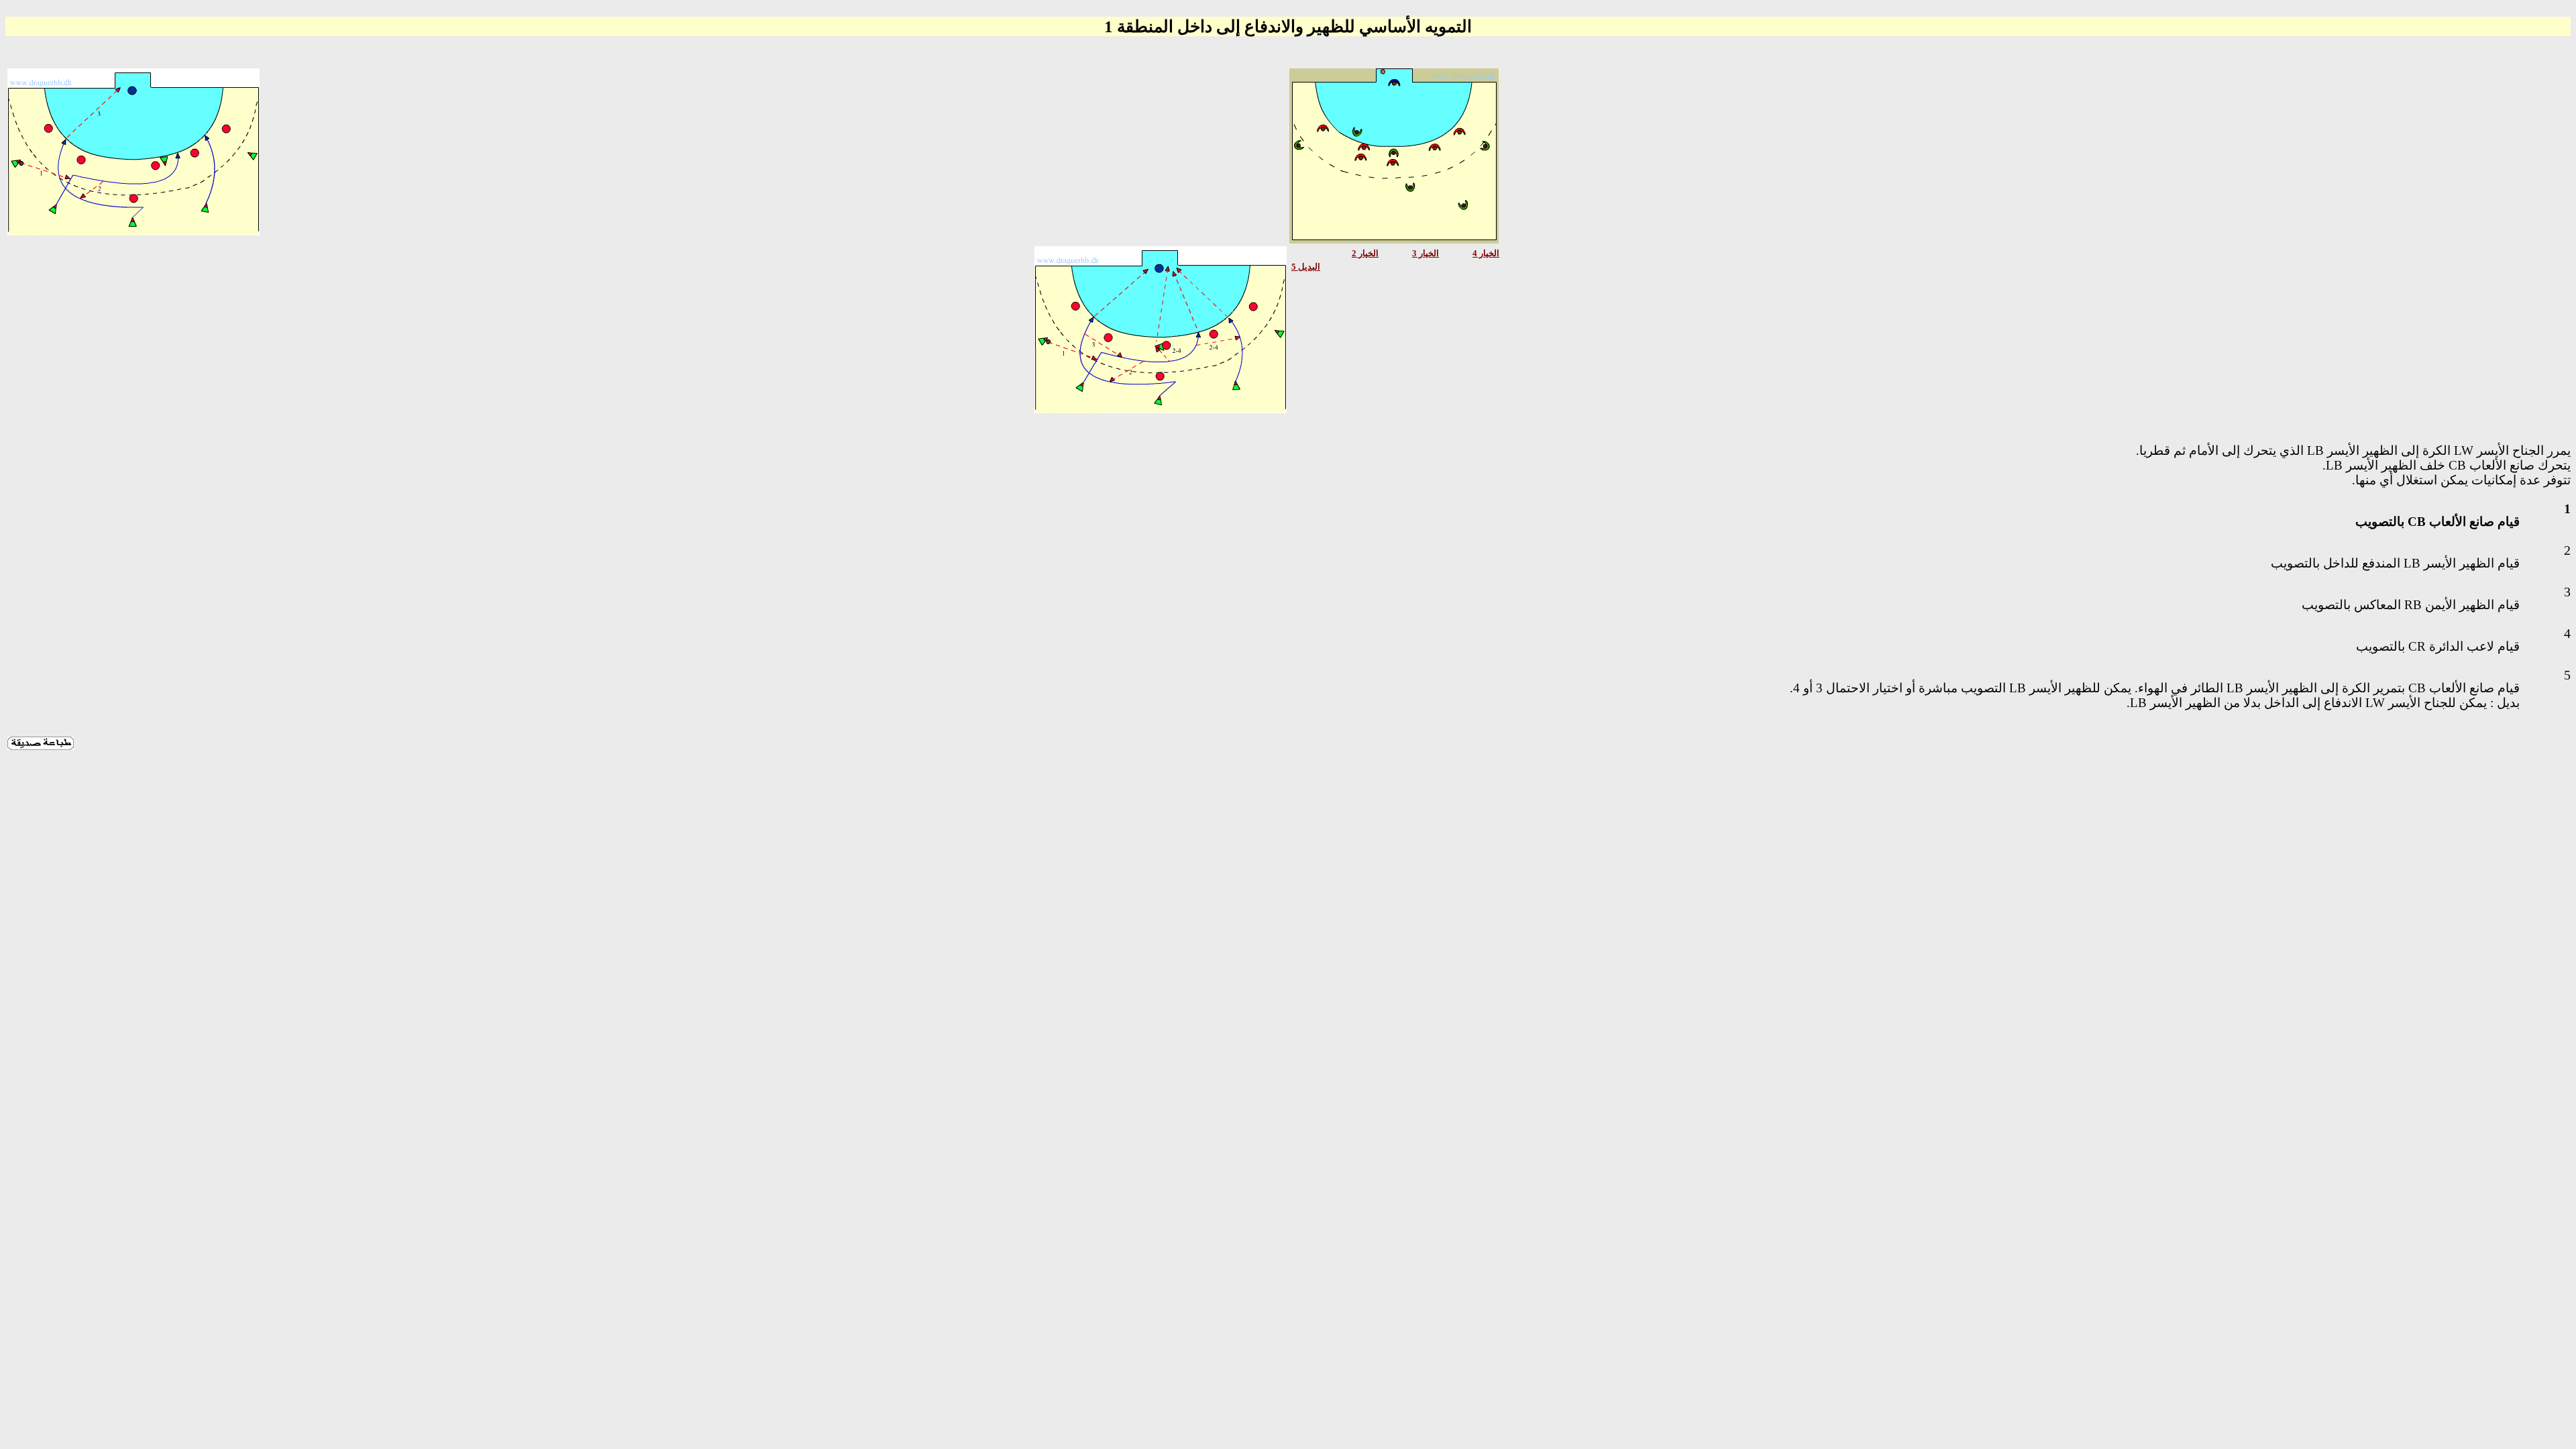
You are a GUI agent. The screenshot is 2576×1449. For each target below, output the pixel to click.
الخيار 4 (1486, 253)
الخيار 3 (1426, 253)
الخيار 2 (1365, 253)
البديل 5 (1306, 267)
